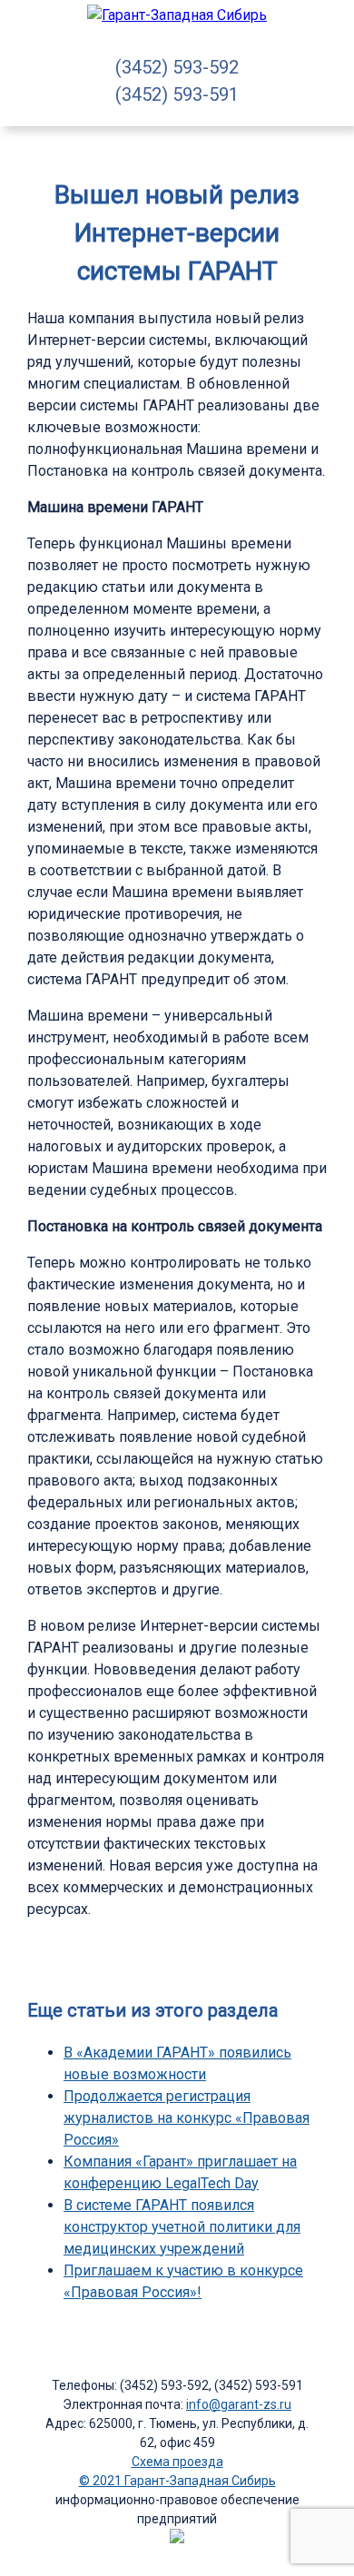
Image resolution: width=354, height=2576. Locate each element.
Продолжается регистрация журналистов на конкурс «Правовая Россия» (187, 2118)
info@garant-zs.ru (239, 2404)
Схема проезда (177, 2462)
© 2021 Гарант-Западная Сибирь (177, 2481)
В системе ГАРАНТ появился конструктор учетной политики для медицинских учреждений (182, 2227)
